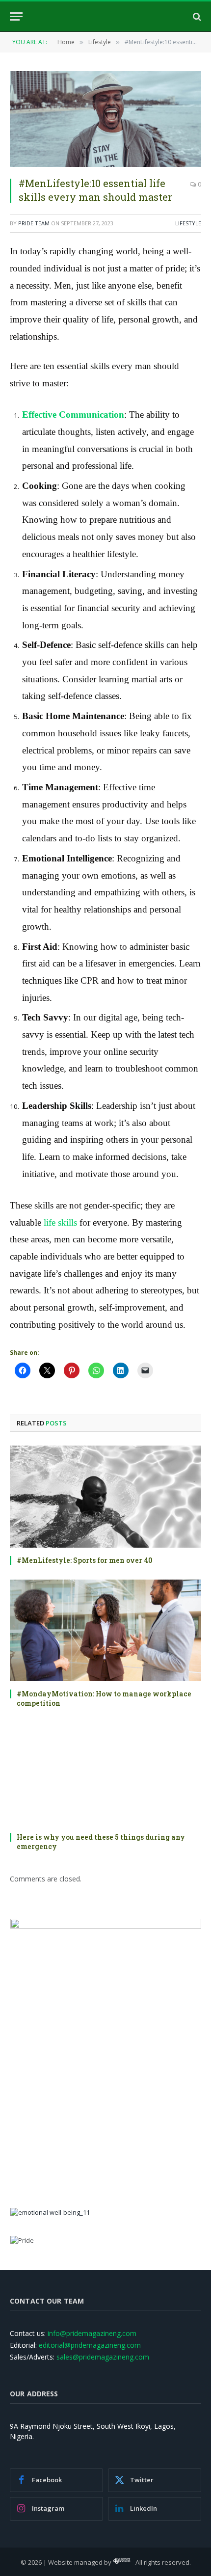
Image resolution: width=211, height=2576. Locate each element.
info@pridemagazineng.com (92, 2333)
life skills (59, 1222)
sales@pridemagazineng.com (103, 2357)
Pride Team (34, 223)
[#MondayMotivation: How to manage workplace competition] (105, 1630)
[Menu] (16, 16)
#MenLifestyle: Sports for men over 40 (84, 1560)
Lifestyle (188, 223)
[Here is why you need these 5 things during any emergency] (105, 1773)
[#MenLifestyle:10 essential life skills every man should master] (105, 119)
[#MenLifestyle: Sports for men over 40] (105, 1496)
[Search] (196, 16)
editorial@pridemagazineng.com (90, 2345)
